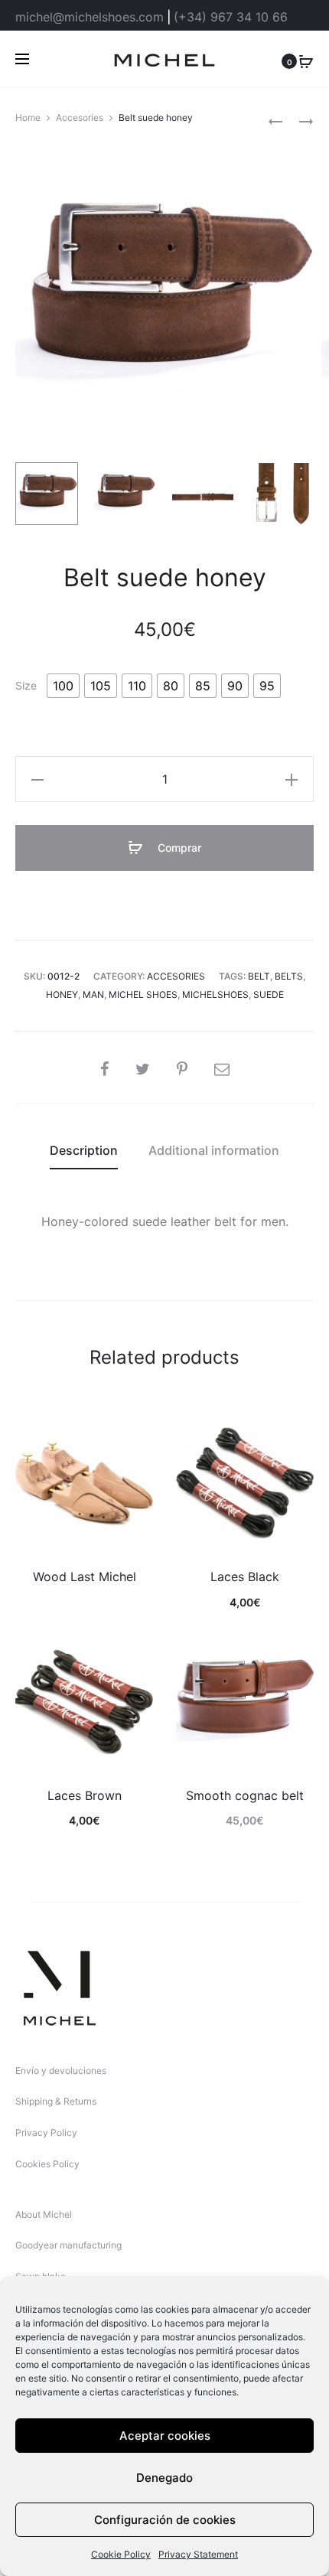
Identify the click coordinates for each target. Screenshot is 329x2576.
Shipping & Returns (56, 2101)
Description (84, 1150)
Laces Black (245, 1577)
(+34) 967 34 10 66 (231, 17)
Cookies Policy (47, 2164)
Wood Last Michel (85, 1577)
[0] (306, 60)
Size (26, 686)
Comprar (178, 848)
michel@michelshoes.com (90, 17)
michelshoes (215, 995)
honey (62, 995)
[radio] (63, 686)
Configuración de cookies (165, 2520)
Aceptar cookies (165, 2436)
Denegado (164, 2478)
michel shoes (143, 995)
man (93, 995)
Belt (259, 976)
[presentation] (24, 1485)
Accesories (80, 117)
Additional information (214, 1150)
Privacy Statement (198, 2554)
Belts (289, 976)
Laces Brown (85, 1795)
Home (28, 117)
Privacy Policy (46, 2133)
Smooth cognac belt (245, 1795)
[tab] (84, 1150)
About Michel (44, 2214)
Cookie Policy (121, 2554)
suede (269, 995)
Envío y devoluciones (61, 2071)
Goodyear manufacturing (68, 2245)
